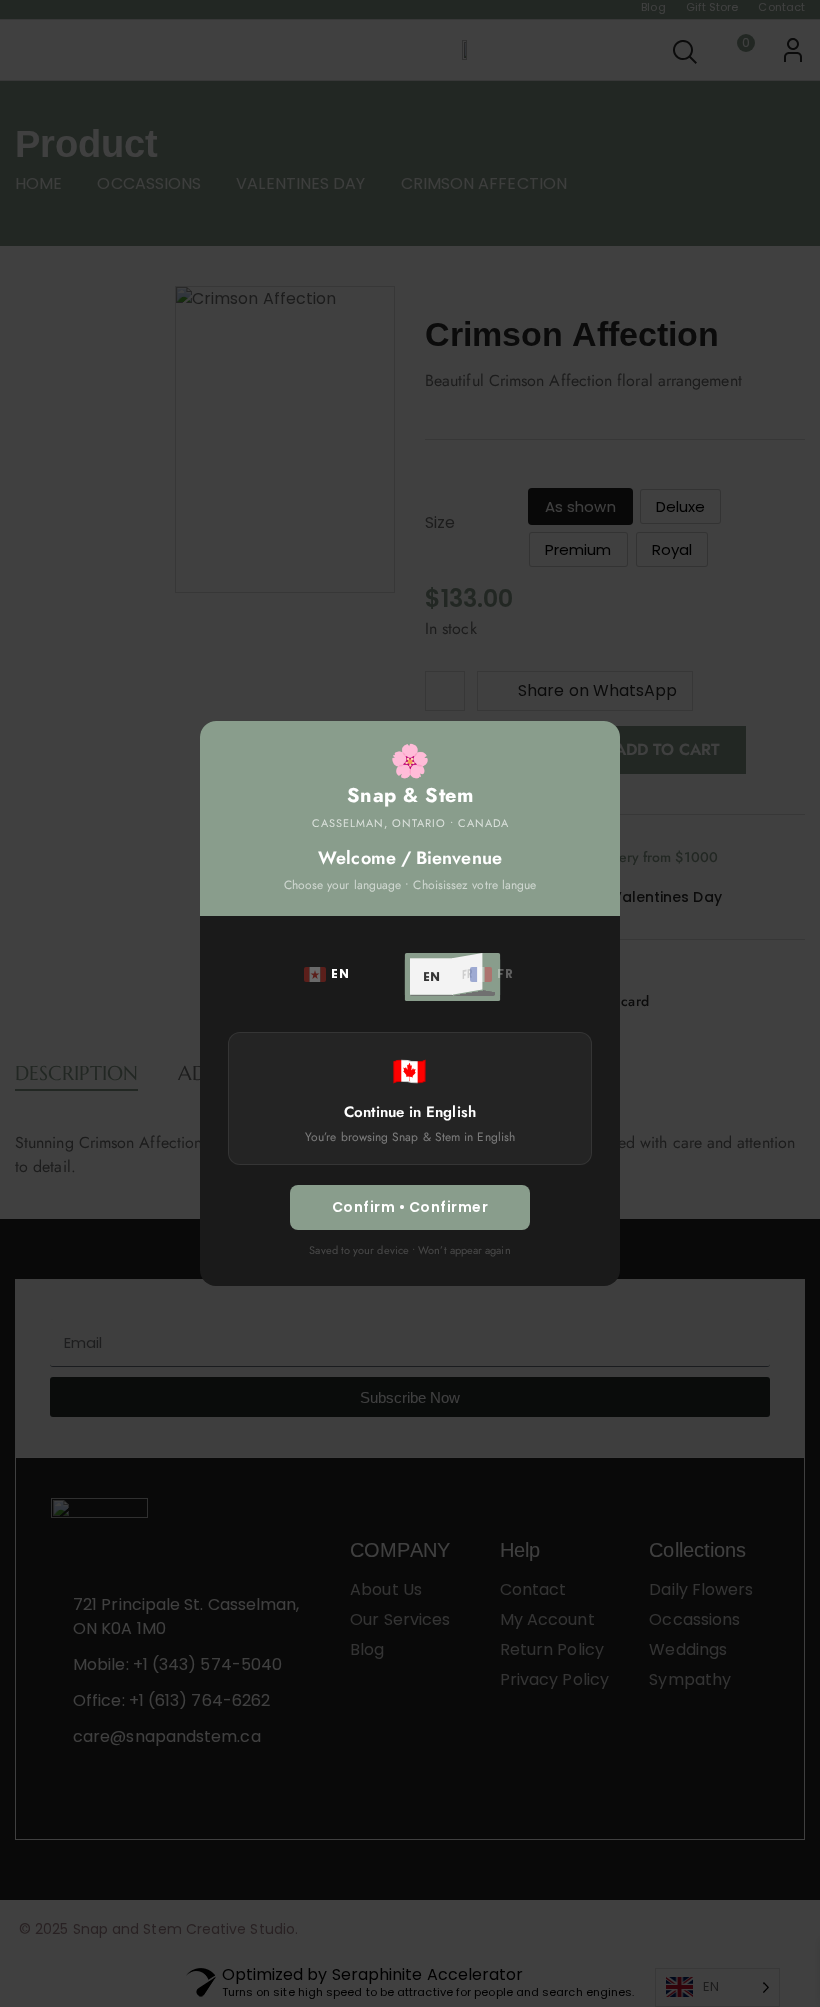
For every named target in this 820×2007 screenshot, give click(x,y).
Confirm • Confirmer (410, 1207)
